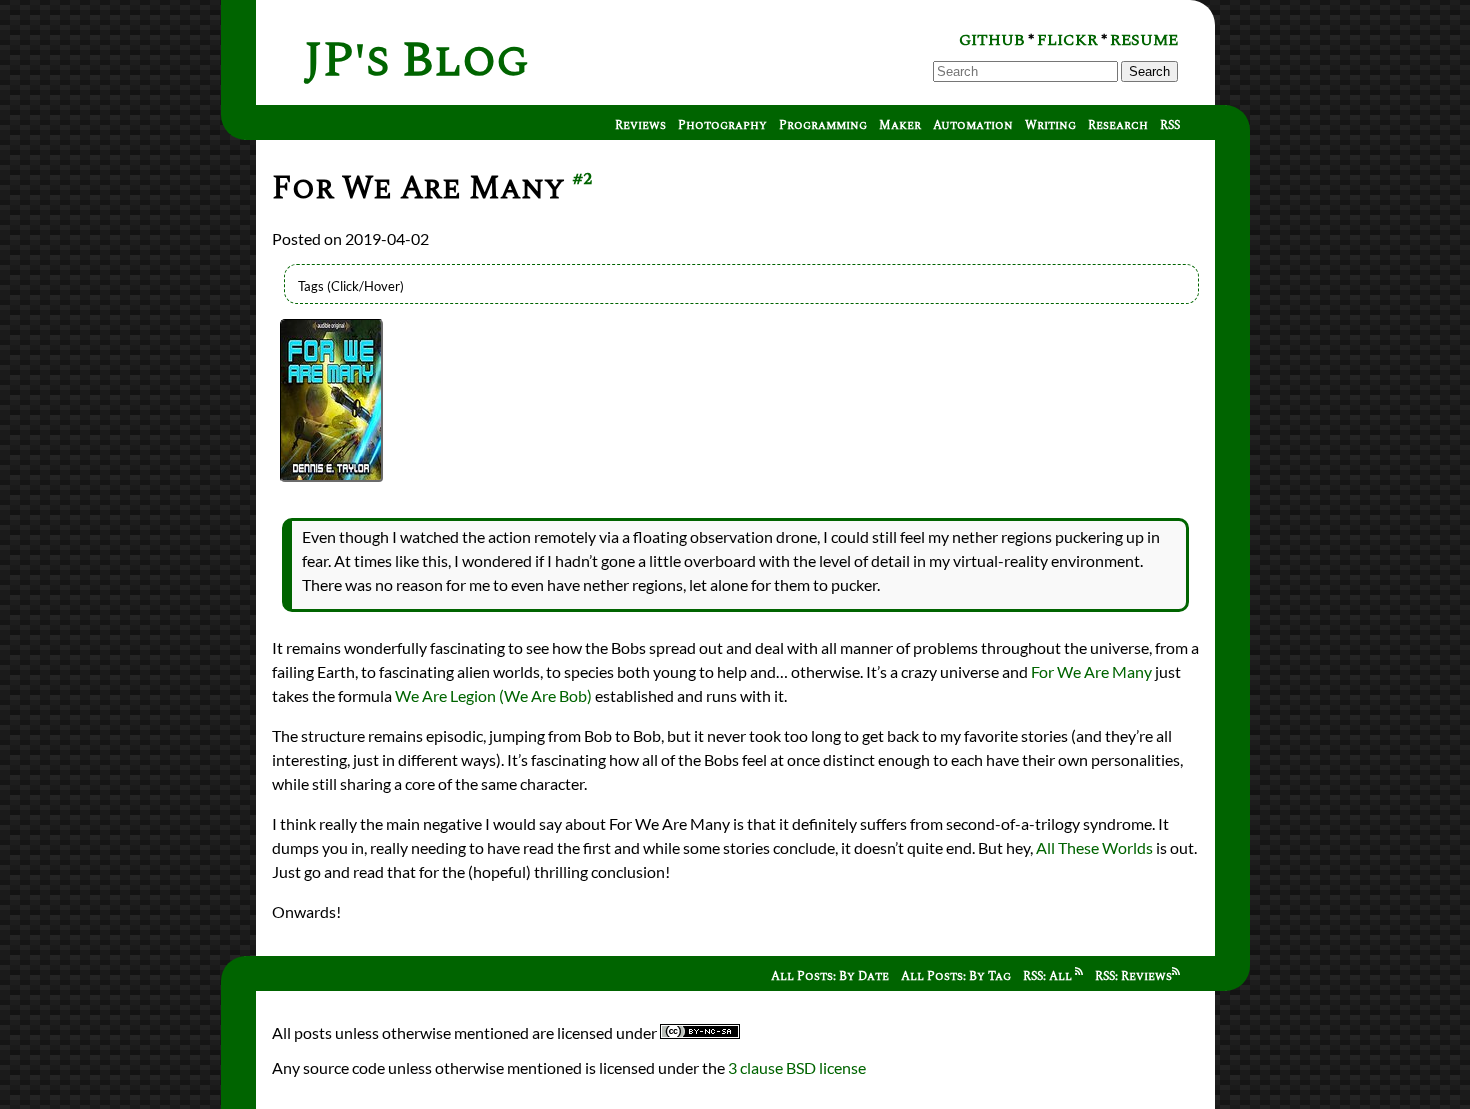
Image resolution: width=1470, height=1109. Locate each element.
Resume (1144, 40)
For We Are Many (1091, 671)
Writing (1050, 125)
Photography (722, 125)
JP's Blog (416, 60)
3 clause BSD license (797, 1067)
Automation (973, 125)
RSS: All (1049, 976)
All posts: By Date (830, 976)
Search (1149, 71)
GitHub (992, 40)
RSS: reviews (1133, 976)
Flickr (1067, 40)
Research (1118, 125)
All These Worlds (1094, 847)
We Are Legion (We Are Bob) (493, 695)
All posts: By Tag (956, 976)
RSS (1170, 125)
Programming (823, 125)
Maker (900, 125)
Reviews (640, 125)
